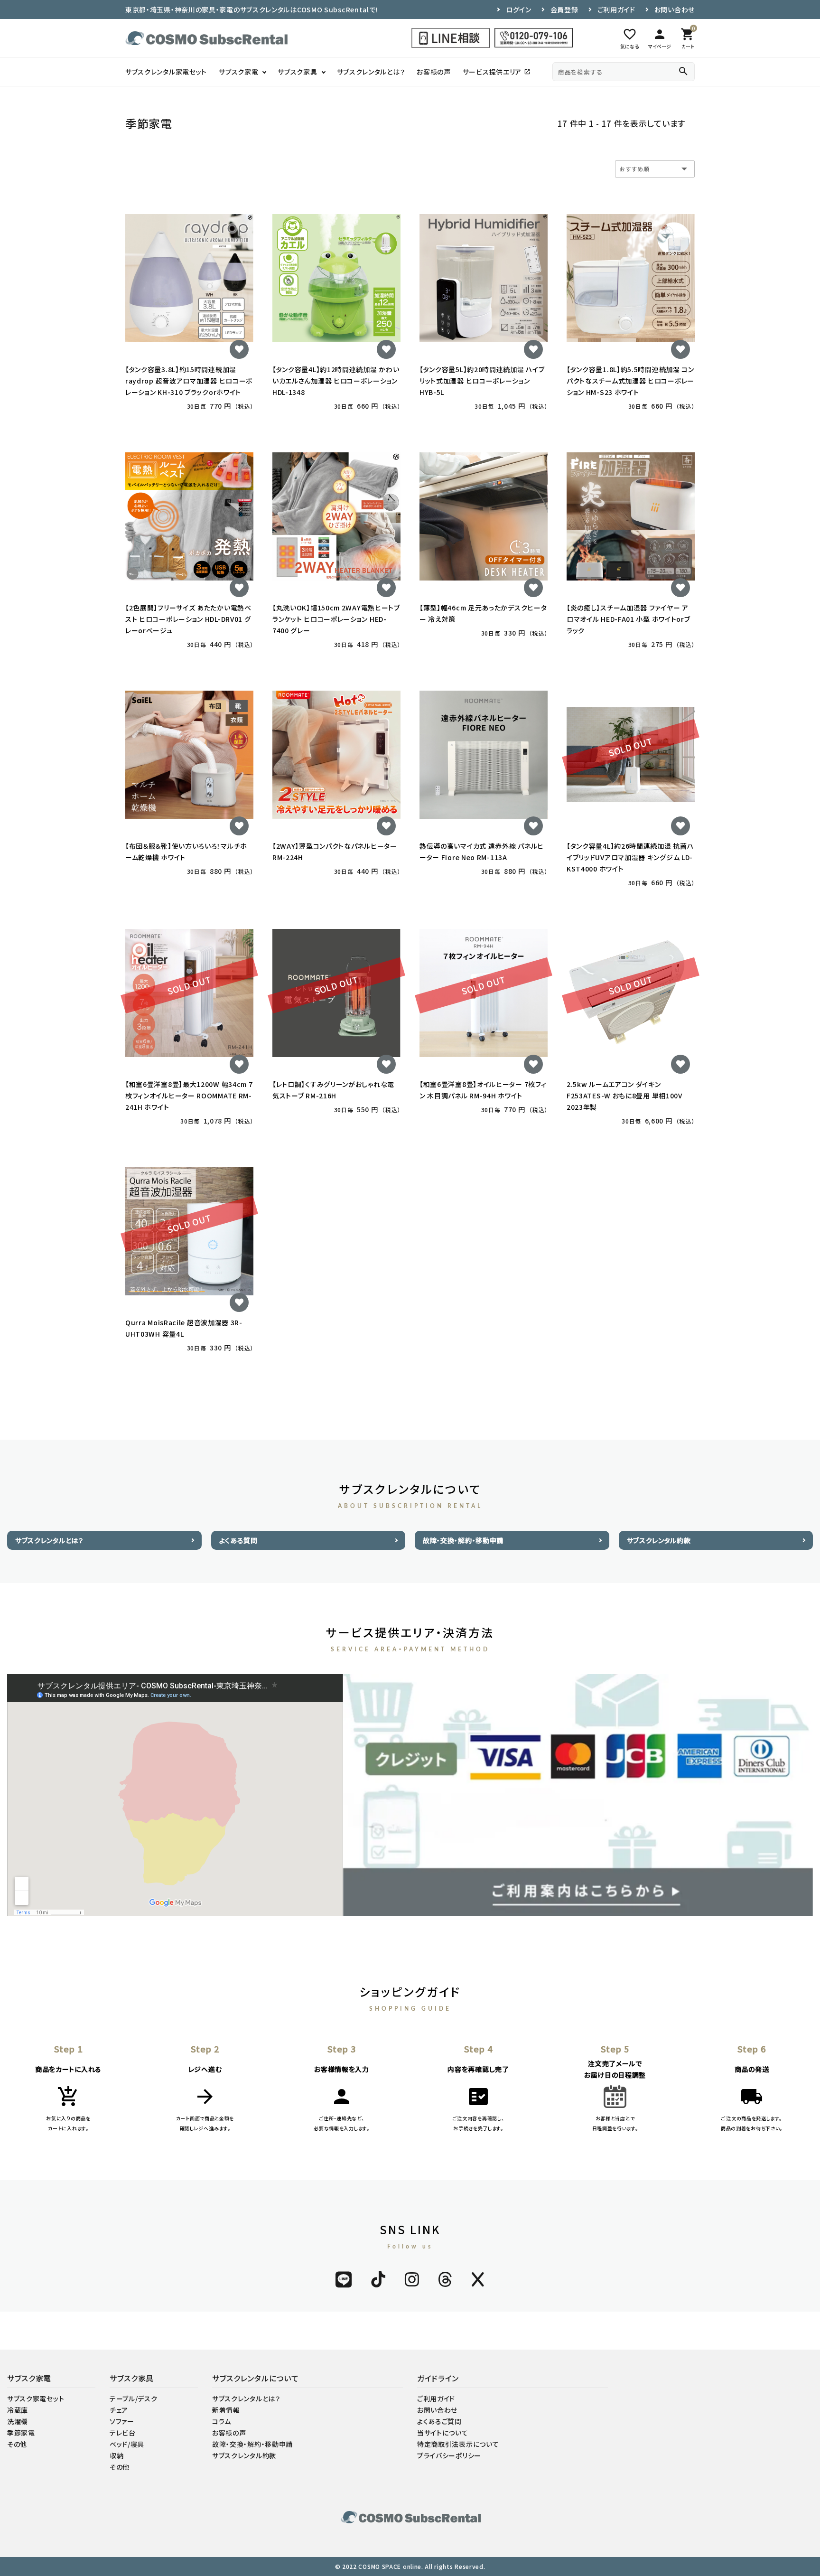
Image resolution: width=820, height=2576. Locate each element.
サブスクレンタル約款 (659, 1540)
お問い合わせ (675, 9)
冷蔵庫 (18, 2410)
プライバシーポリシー (449, 2455)
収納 (116, 2455)
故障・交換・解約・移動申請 (463, 1540)
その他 (17, 2444)
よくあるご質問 (439, 2421)
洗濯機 (18, 2421)
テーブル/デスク (134, 2398)
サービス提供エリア (497, 72)
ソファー (122, 2421)
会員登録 (564, 9)
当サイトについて (443, 2433)
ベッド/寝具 (127, 2444)
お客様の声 (434, 72)
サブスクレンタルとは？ (371, 72)
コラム (222, 2421)
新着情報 (226, 2410)
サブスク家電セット (36, 2398)
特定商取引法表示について (458, 2444)
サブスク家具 (297, 72)
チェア (119, 2410)
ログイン (519, 9)
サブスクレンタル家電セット (166, 72)
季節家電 (21, 2433)
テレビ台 (123, 2433)
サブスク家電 (238, 72)
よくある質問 (238, 1540)
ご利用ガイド (616, 9)
